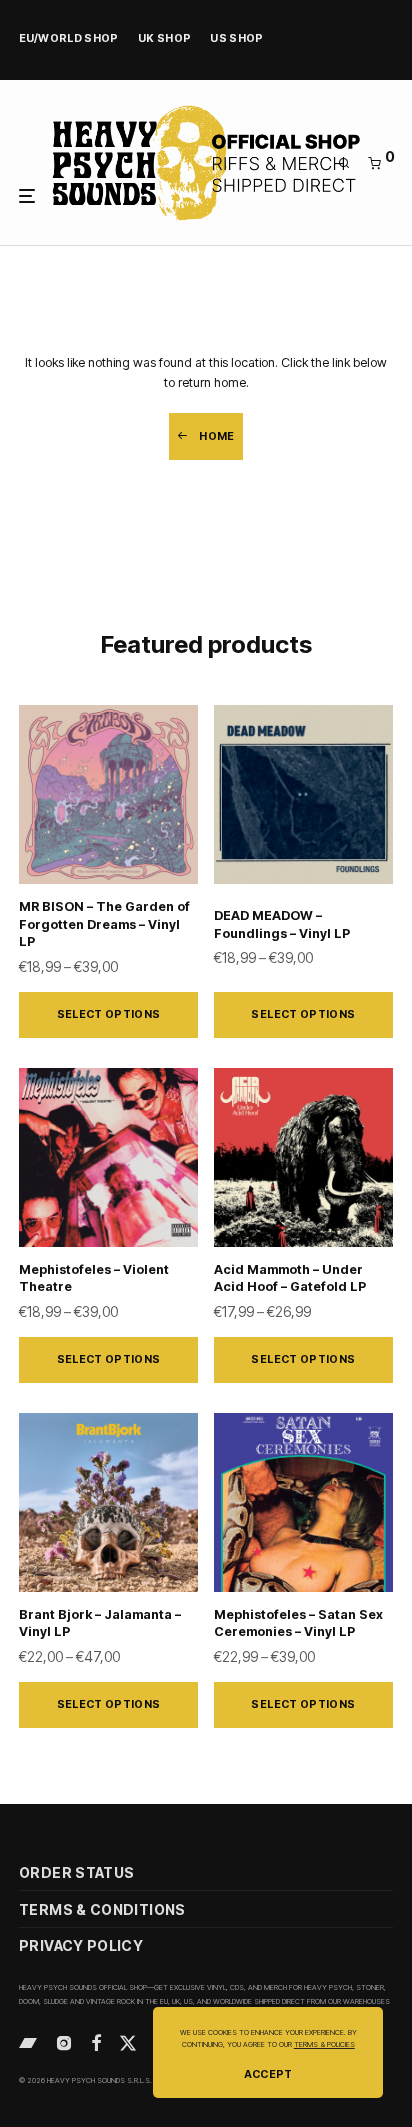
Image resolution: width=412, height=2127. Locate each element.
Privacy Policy (81, 1945)
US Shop (237, 39)
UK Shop (165, 39)
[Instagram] (64, 2041)
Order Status (76, 1872)
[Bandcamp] (28, 2041)
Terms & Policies (324, 2044)
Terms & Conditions (102, 1909)
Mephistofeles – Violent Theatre (94, 1278)
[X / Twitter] (128, 2041)
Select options (109, 1014)
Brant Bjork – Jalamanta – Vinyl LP (100, 1623)
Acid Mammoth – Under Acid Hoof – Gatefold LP (290, 1278)
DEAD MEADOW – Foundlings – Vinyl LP (282, 924)
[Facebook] (96, 2041)
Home (216, 436)
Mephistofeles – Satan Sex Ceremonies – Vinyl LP (298, 1623)
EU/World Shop (69, 39)
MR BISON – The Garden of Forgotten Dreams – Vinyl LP (104, 924)
